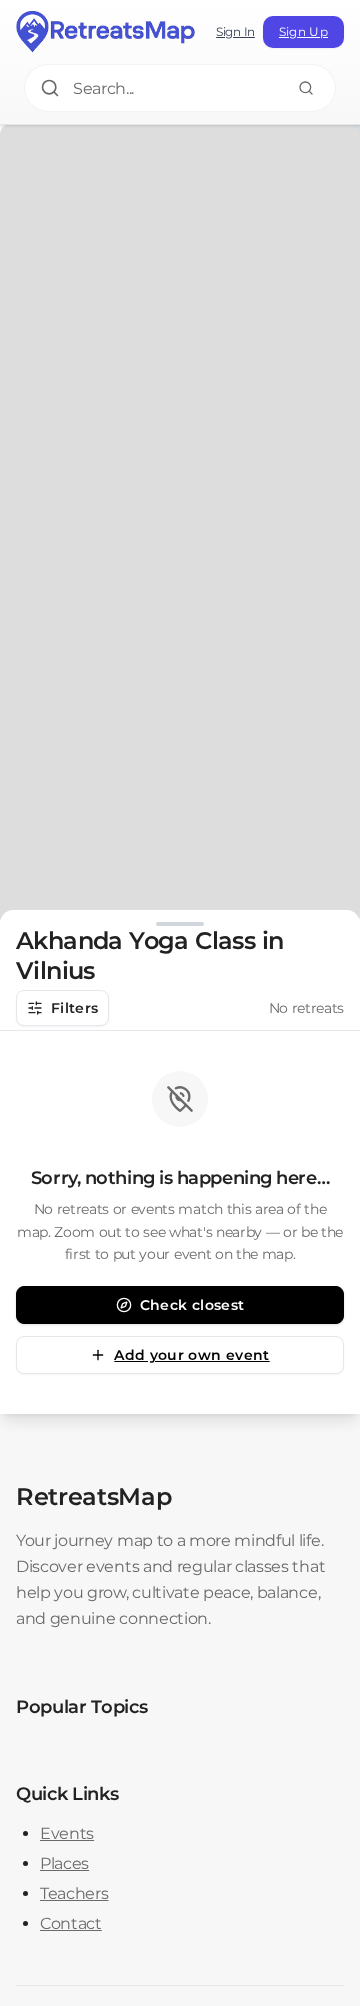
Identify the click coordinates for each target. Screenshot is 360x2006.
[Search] (306, 88)
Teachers (74, 1893)
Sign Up (303, 31)
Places (64, 1863)
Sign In (235, 31)
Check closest (192, 1305)
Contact (71, 1923)
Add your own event (191, 1355)
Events (67, 1833)
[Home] (106, 32)
